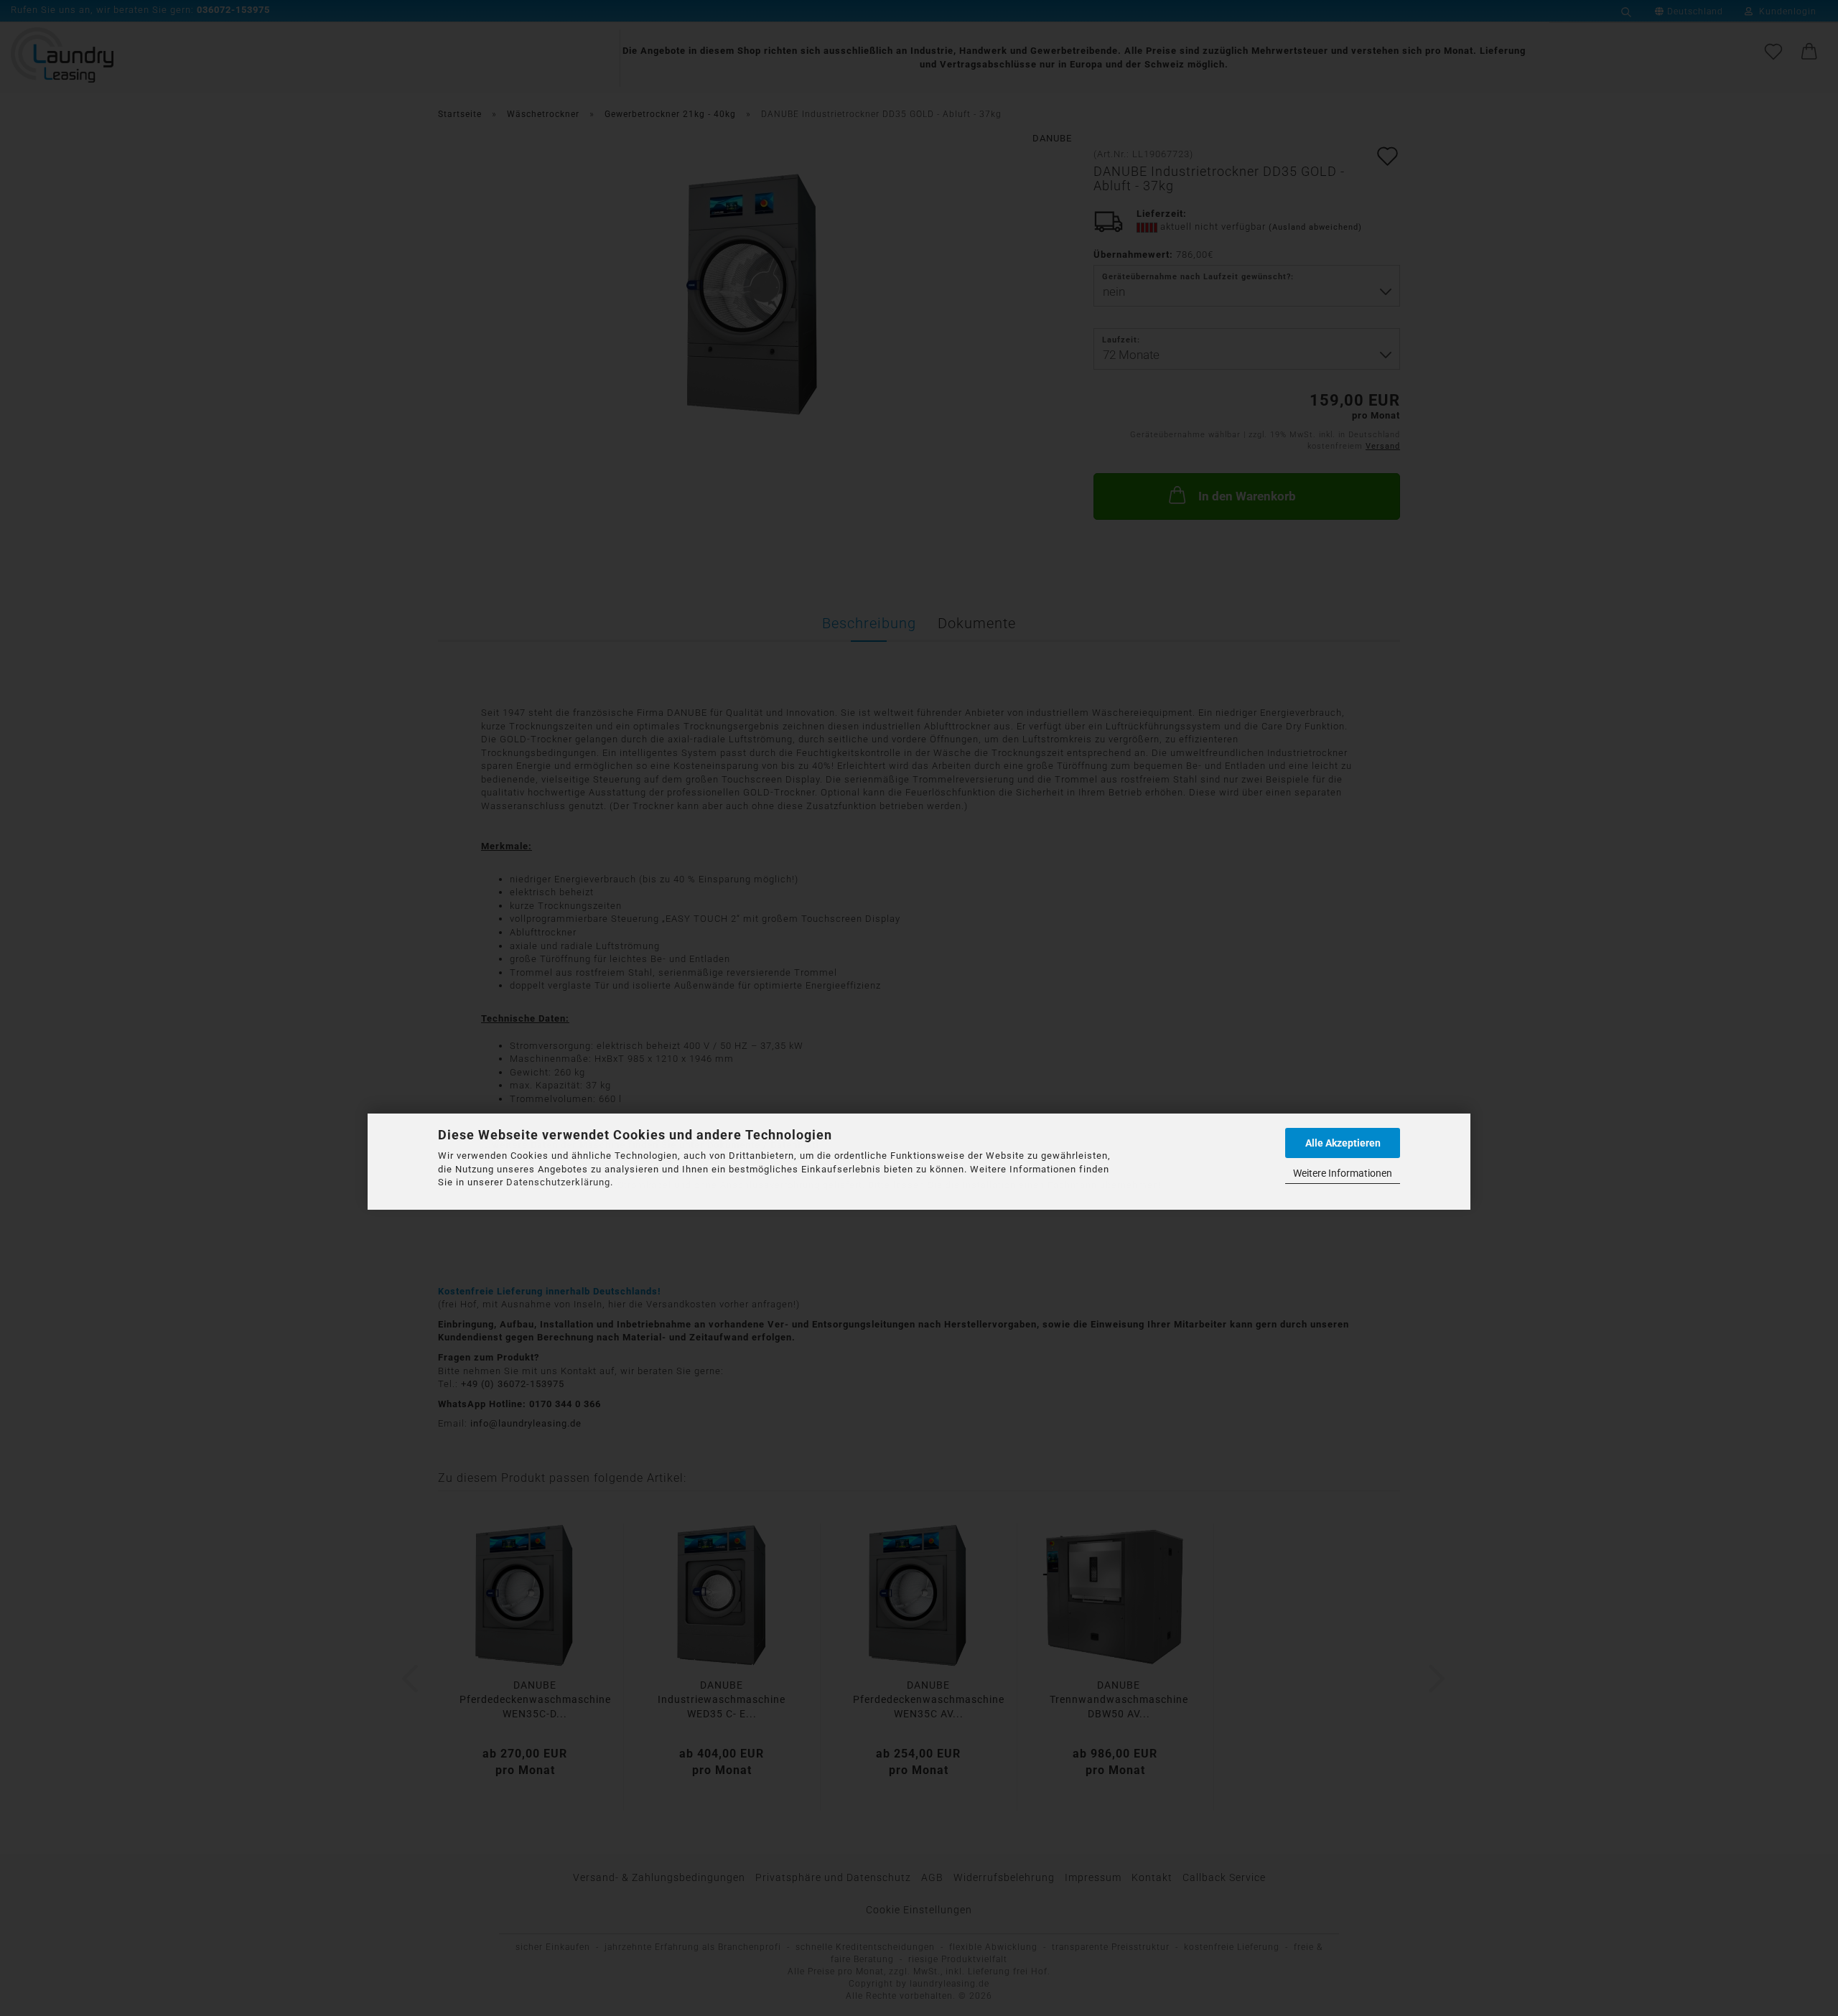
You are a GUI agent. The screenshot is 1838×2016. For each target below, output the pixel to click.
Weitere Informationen (1343, 1173)
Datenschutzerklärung (558, 1182)
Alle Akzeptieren (1343, 1143)
